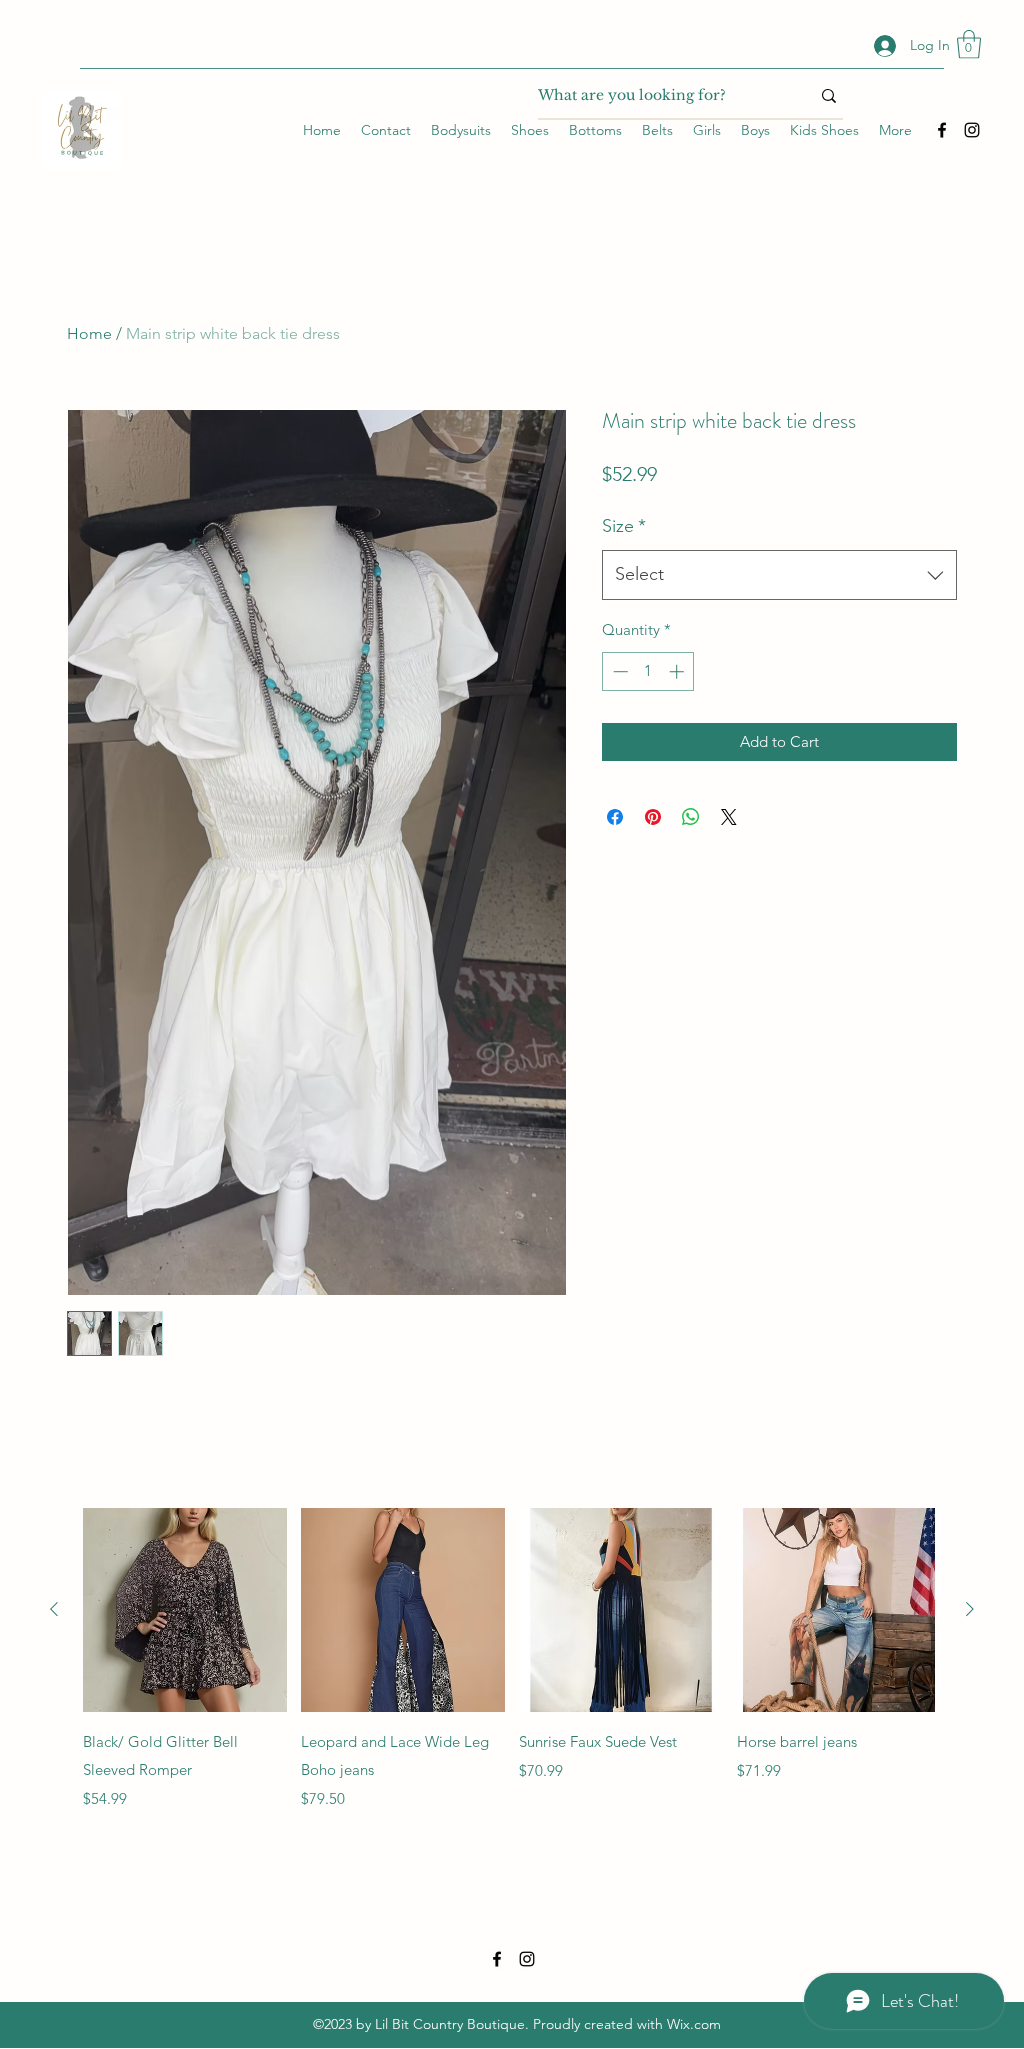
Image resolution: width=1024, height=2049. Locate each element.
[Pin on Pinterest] (653, 817)
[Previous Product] (54, 1609)
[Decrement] (618, 671)
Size (624, 526)
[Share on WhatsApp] (691, 817)
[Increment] (678, 671)
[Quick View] (185, 1610)
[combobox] (779, 575)
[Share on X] (729, 817)
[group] (512, 1659)
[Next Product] (970, 1609)
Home (89, 333)
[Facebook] (942, 130)
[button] (969, 44)
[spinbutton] (648, 671)
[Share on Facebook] (615, 817)
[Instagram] (972, 130)
